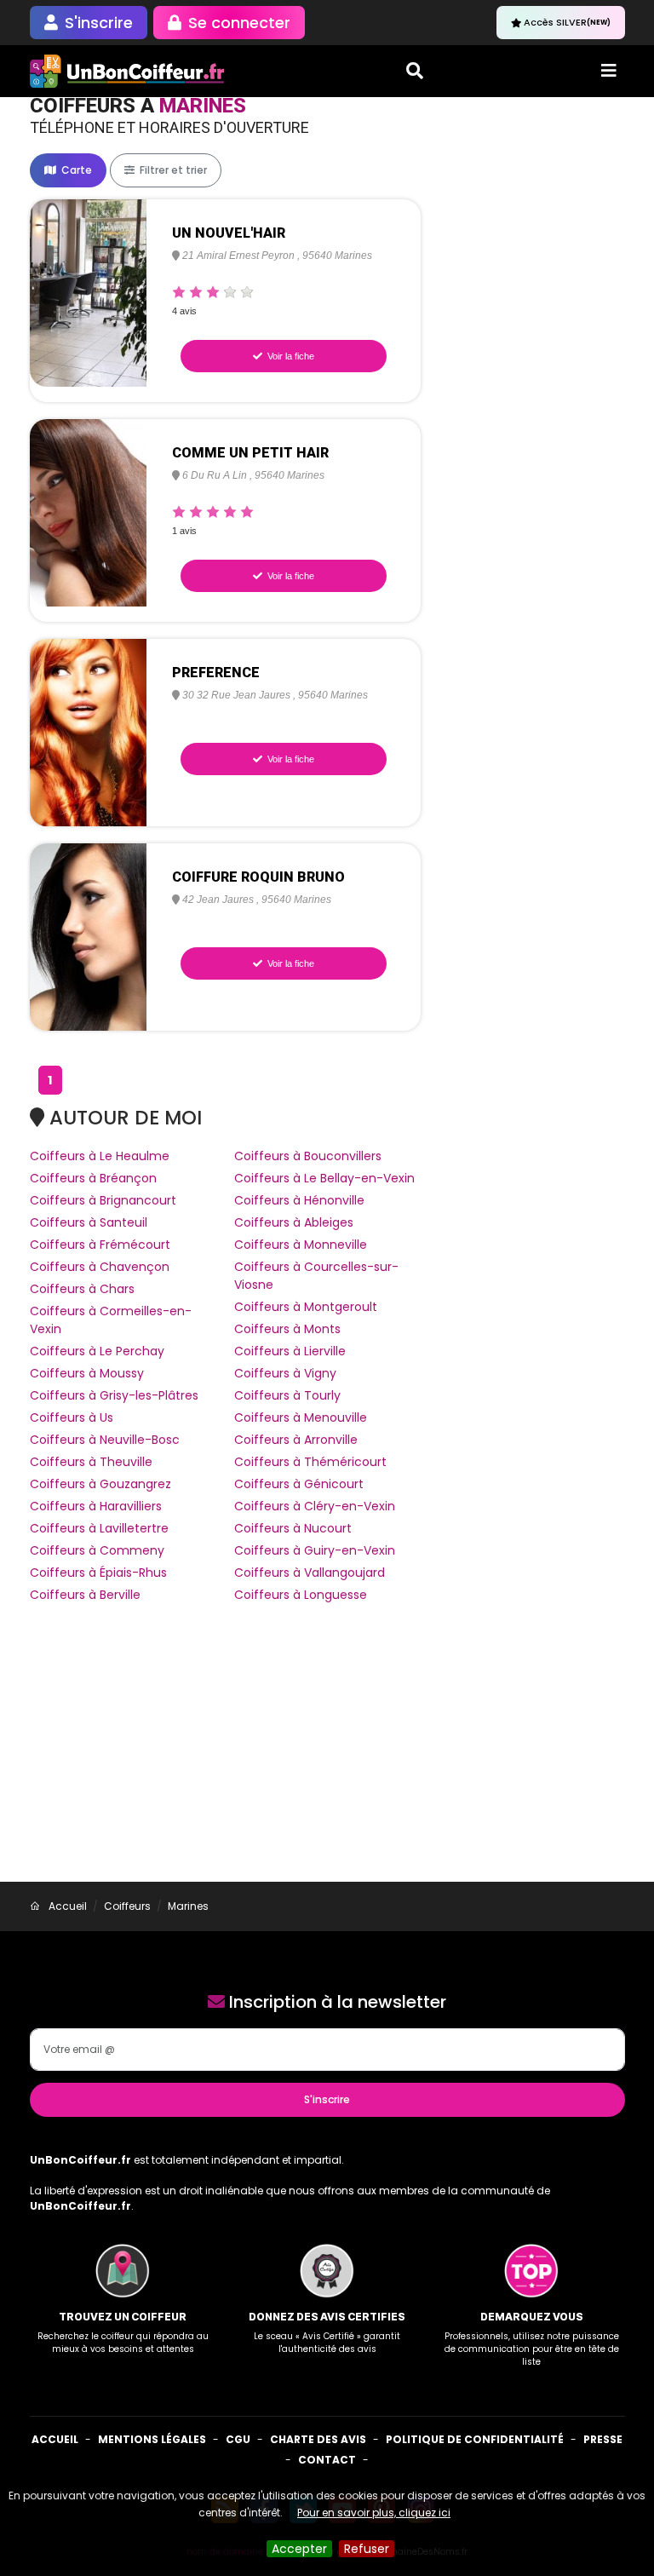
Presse (603, 2439)
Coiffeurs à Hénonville (299, 1200)
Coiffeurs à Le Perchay (97, 1351)
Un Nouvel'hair (229, 233)
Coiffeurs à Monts (287, 1329)
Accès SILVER (567, 22)
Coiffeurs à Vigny (285, 1373)
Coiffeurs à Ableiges (294, 1222)
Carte (75, 170)
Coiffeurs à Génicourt (299, 1484)
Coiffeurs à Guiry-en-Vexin (315, 1550)
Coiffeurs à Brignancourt (103, 1200)
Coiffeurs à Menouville (301, 1417)
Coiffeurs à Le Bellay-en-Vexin (324, 1178)
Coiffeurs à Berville (85, 1595)
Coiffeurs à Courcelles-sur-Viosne (316, 1276)
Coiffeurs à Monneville (301, 1245)
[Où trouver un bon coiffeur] (128, 71)
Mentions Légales (152, 2439)
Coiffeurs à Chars (82, 1289)
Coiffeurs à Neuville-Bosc (105, 1440)
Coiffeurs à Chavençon (100, 1267)
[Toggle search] (415, 71)
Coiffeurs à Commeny (97, 1550)
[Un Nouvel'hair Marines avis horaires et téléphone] (89, 292)
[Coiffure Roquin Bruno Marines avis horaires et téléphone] (89, 936)
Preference (216, 673)
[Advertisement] (327, 1754)
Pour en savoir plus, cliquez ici (374, 2513)
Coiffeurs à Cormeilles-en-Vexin (111, 1320)
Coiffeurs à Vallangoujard (310, 1573)
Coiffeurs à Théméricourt (310, 1462)
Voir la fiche (290, 356)
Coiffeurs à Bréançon (93, 1178)
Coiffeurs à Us (72, 1417)
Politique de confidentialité (475, 2439)
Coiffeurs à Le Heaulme (100, 1156)
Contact (327, 2460)
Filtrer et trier (172, 170)
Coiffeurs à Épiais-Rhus (98, 1573)
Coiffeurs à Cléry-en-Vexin (315, 1506)
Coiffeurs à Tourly (287, 1395)
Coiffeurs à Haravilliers (96, 1506)
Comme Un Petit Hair (250, 453)
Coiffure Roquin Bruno (258, 877)
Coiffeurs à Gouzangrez (100, 1484)
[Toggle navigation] (609, 71)
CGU (238, 2439)
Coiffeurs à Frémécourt (100, 1245)
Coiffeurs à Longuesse (301, 1595)
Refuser (367, 2549)
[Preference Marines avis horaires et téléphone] (89, 732)
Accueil (55, 2439)
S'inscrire (327, 2099)
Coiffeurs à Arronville (296, 1440)
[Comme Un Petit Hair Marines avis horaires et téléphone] (89, 512)
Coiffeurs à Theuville (91, 1462)
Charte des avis (318, 2439)
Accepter (299, 2549)
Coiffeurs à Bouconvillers (308, 1156)
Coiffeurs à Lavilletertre (99, 1528)
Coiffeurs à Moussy (87, 1373)
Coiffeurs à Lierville (290, 1351)
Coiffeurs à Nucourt (293, 1528)
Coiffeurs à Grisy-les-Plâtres (114, 1395)
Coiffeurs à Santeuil (89, 1222)
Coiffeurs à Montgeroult (306, 1307)
